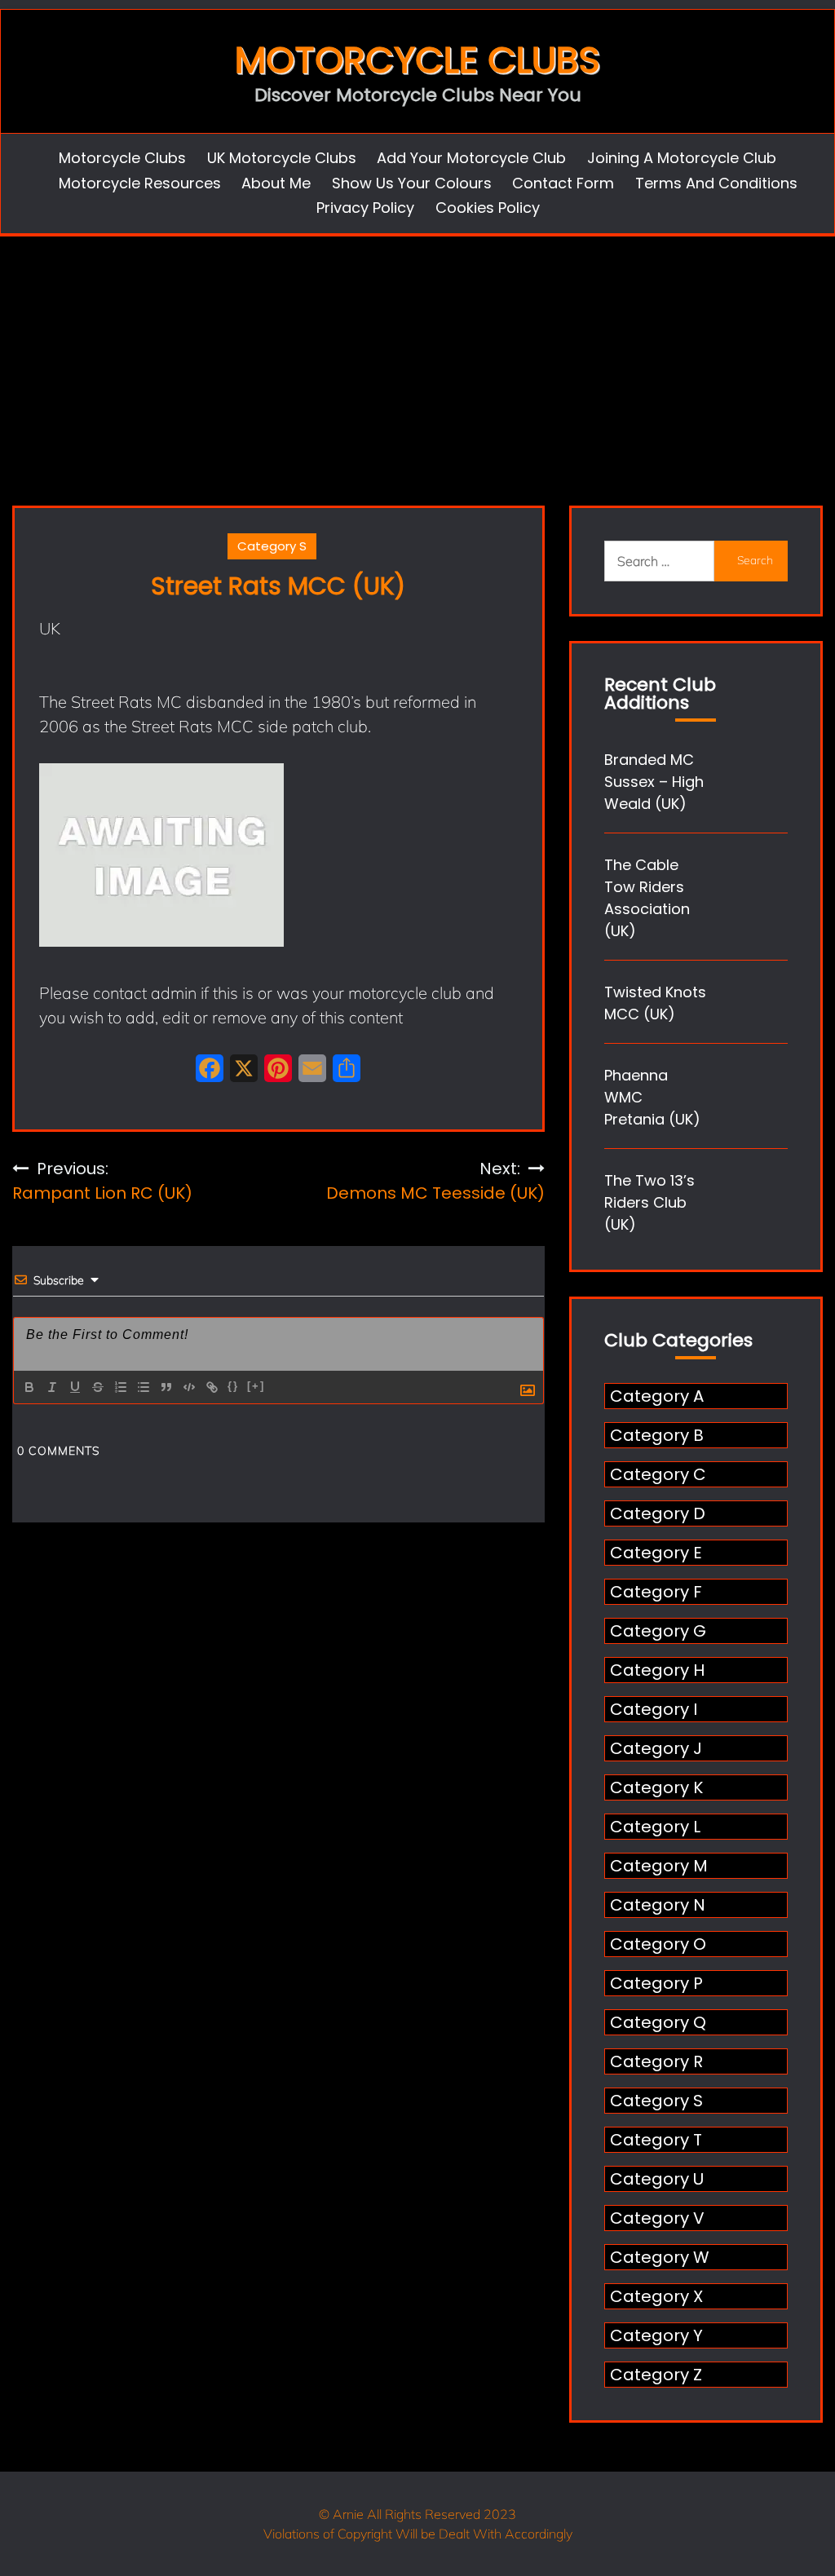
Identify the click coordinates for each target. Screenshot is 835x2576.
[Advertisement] (417, 359)
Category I (654, 1709)
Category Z (656, 2375)
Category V (657, 2218)
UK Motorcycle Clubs (282, 158)
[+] (256, 1386)
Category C (658, 1474)
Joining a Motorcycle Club (682, 158)
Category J (656, 1748)
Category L (655, 1827)
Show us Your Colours (412, 183)
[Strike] (98, 1387)
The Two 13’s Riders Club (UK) (649, 1202)
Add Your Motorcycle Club (471, 158)
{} (233, 1386)
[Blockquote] (166, 1387)
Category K (656, 1787)
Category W (660, 2257)
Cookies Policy (488, 208)
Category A (657, 1396)
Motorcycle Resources (140, 183)
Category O (658, 1944)
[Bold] (29, 1387)
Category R (656, 2061)
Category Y (656, 2335)
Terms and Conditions (716, 183)
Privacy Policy (365, 208)
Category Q (658, 2022)
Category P (656, 1983)
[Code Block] (189, 1387)
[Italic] (52, 1387)
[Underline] (75, 1387)
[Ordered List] (121, 1387)
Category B (657, 1435)
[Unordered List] (144, 1387)
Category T (656, 2140)
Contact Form (563, 183)
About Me (276, 183)
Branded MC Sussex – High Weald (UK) (654, 782)
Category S (272, 546)
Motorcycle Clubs (417, 60)
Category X (656, 2296)
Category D (658, 1513)
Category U (657, 2179)
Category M (659, 1866)
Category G (658, 1631)
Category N (658, 1905)
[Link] (212, 1387)
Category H (657, 1670)
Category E (656, 1553)
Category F (656, 1592)
